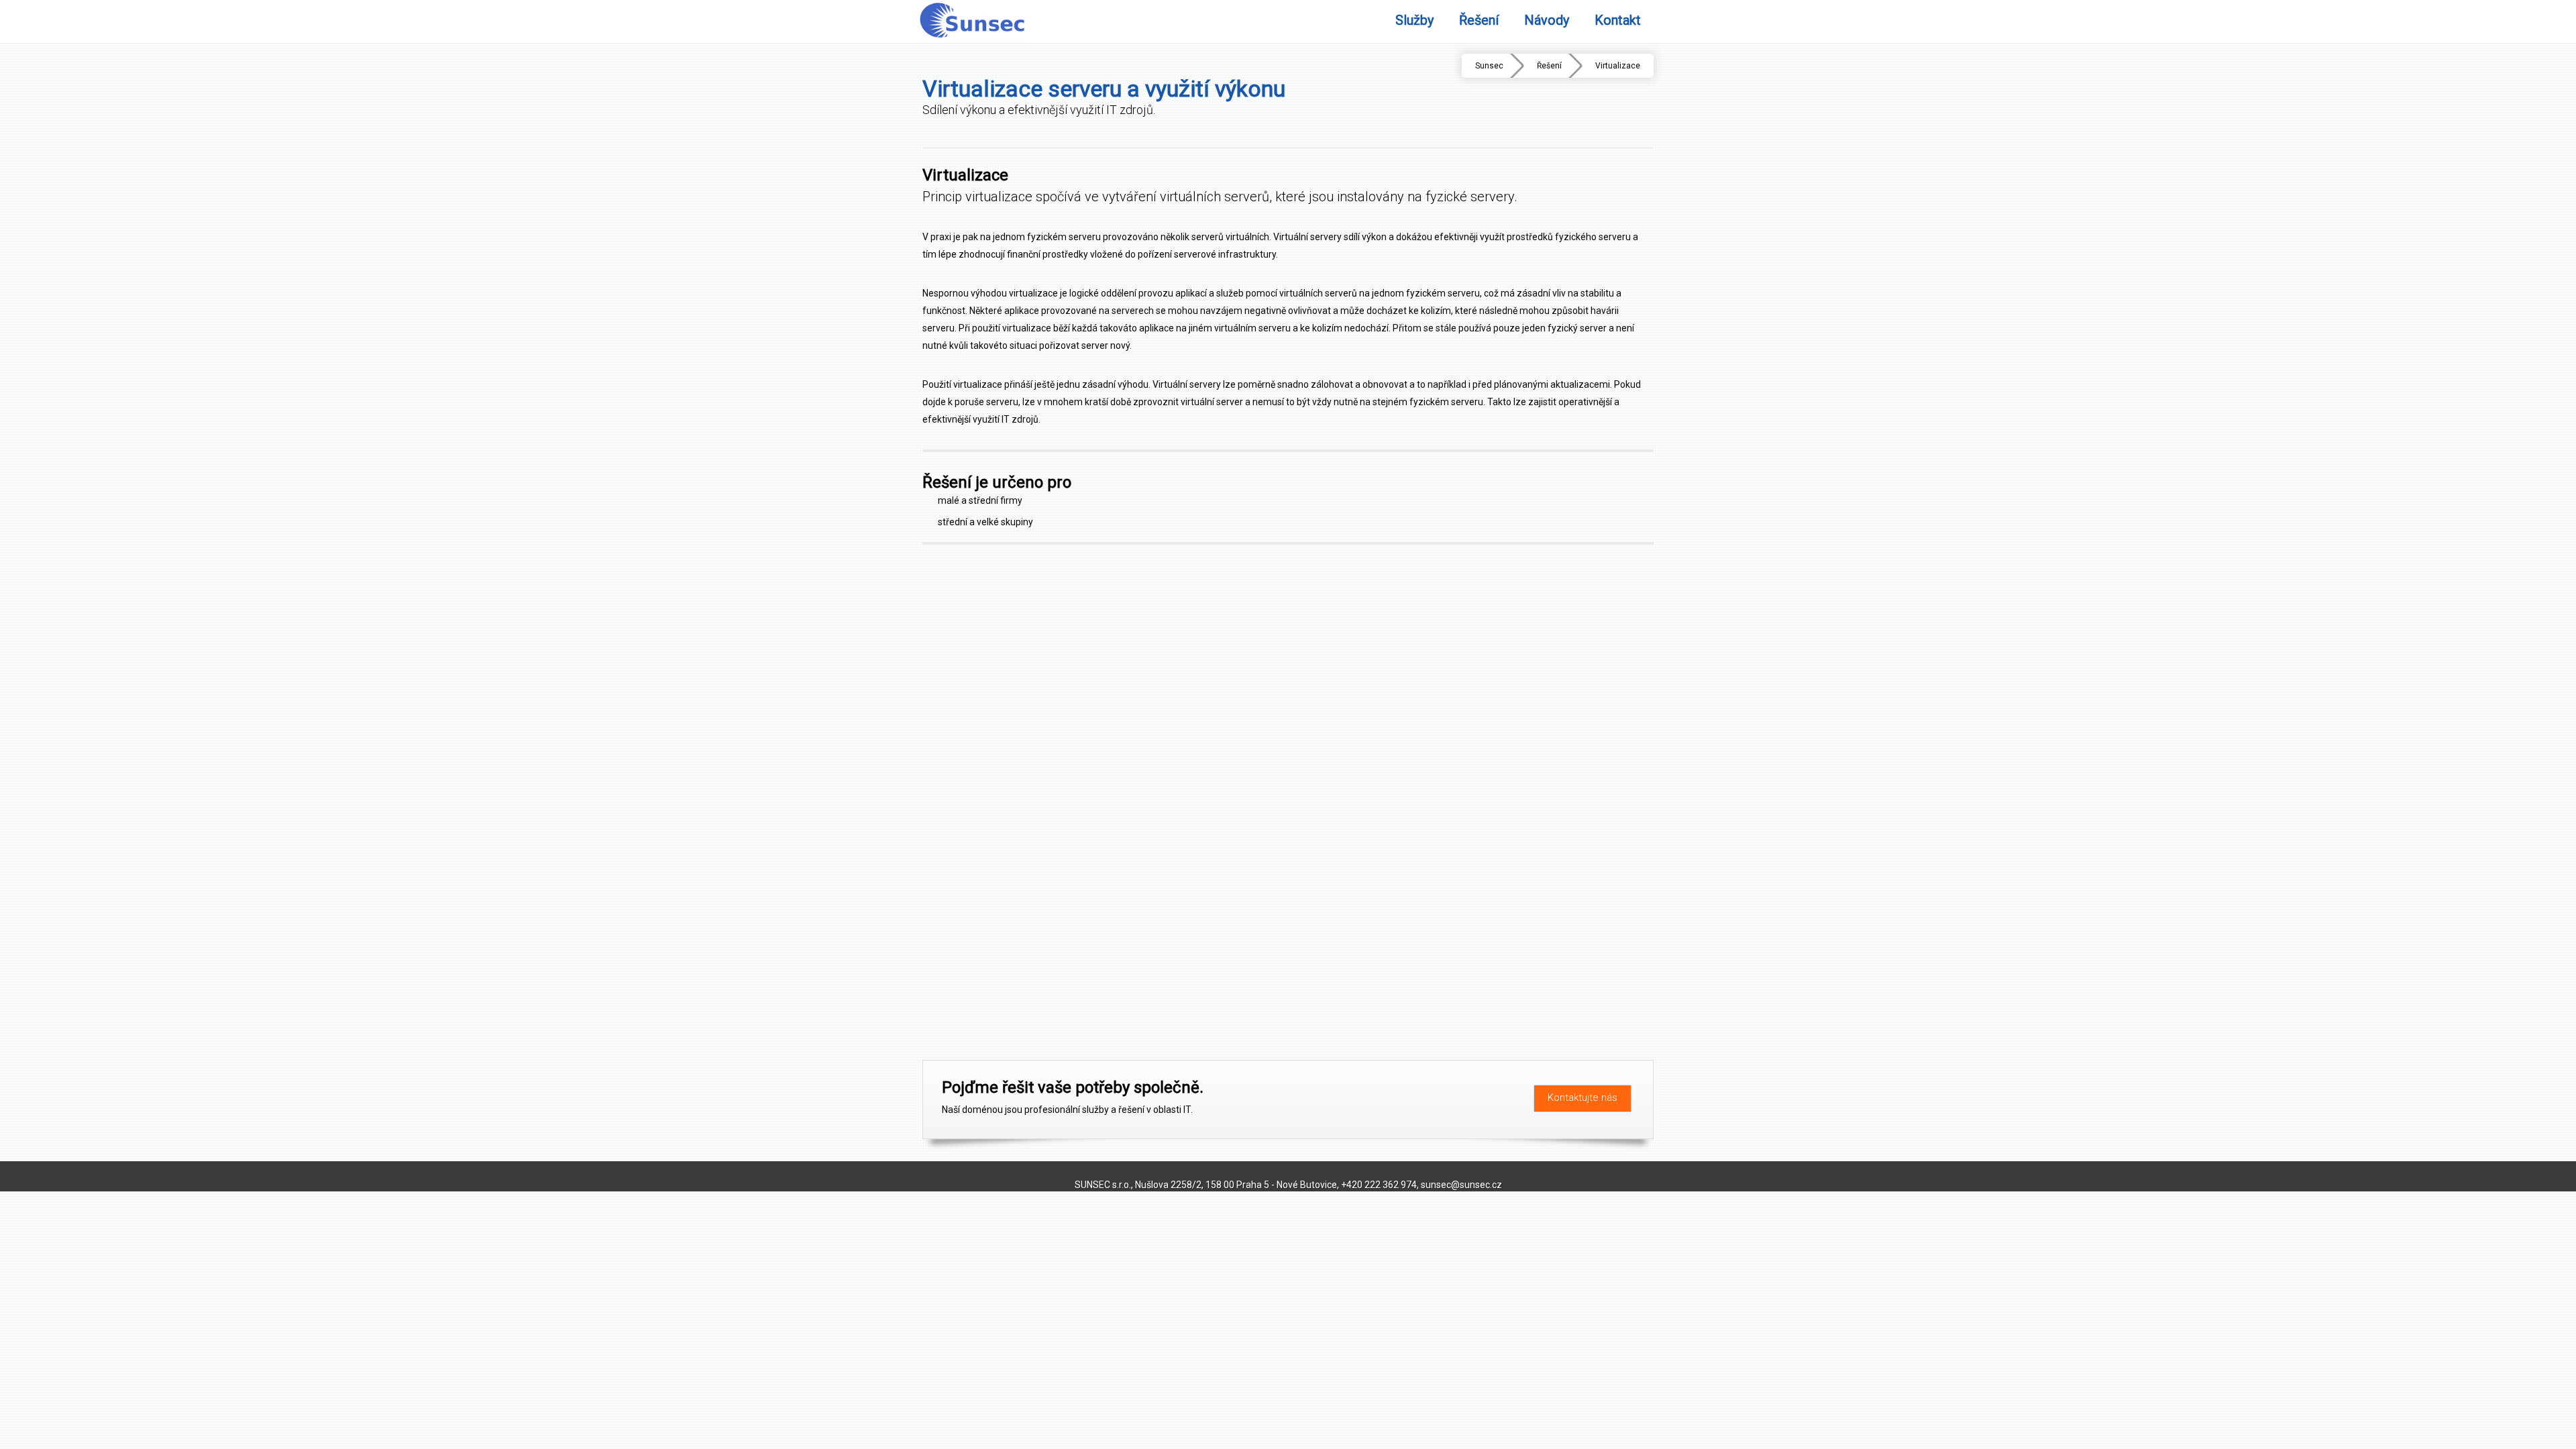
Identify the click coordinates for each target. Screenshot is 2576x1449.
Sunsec (1489, 66)
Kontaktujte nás (1582, 1097)
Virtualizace (1618, 66)
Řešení (1549, 66)
